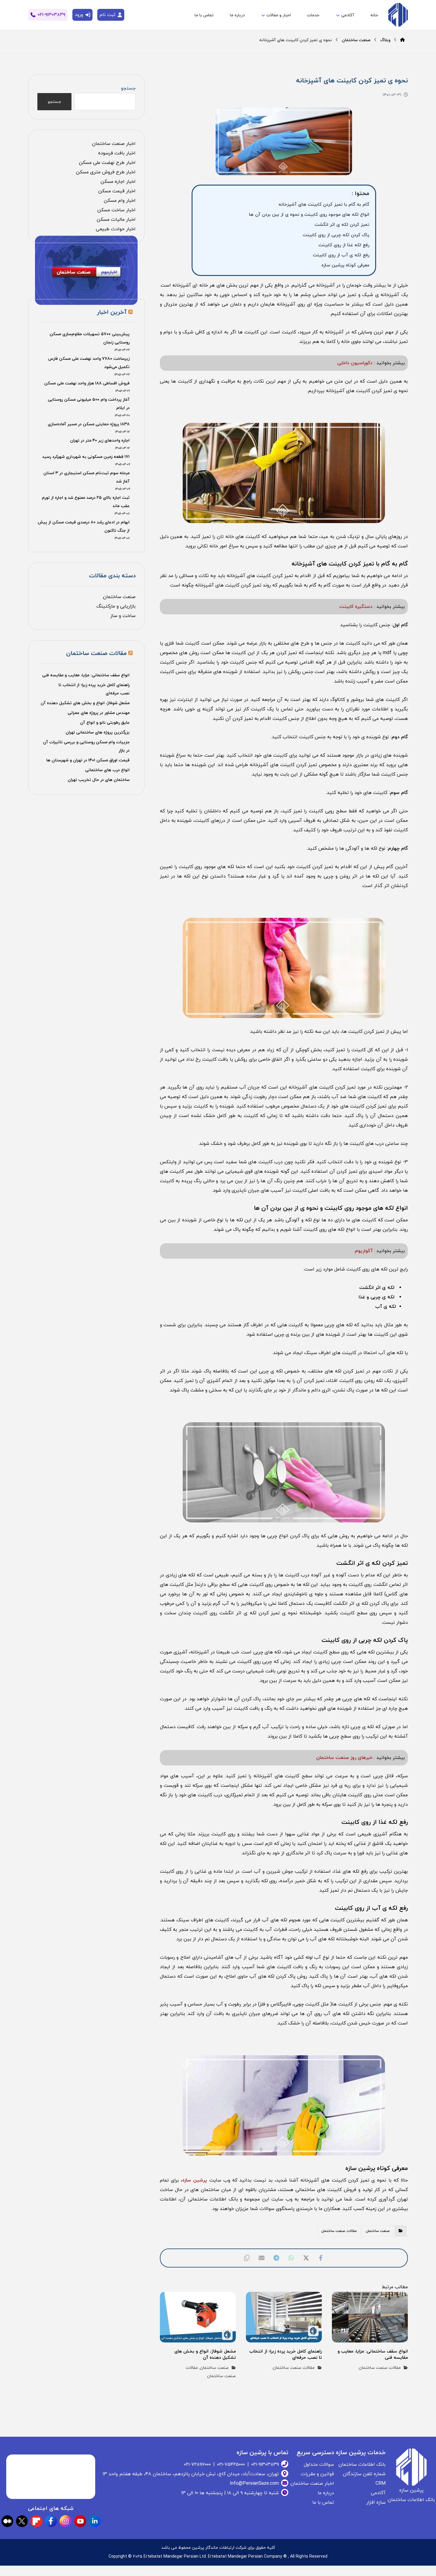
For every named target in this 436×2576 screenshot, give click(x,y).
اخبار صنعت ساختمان (114, 144)
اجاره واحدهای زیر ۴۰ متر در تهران (100, 441)
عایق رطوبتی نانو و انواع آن (105, 723)
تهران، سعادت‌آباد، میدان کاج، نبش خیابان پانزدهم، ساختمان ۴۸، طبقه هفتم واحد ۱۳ (191, 2474)
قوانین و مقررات (317, 2474)
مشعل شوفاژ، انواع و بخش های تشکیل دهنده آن (85, 703)
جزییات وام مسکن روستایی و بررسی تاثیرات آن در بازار (86, 746)
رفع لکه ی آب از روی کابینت (341, 255)
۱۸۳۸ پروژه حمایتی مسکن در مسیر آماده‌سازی (89, 424)
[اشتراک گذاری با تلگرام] (276, 2258)
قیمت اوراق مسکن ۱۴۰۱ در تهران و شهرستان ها (88, 760)
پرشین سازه (195, 2180)
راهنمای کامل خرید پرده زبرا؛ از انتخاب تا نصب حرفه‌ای (94, 689)
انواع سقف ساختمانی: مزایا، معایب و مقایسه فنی (86, 675)
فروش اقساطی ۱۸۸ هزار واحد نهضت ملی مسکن (87, 383)
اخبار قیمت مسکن (117, 191)
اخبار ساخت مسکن (116, 210)
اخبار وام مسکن (120, 201)
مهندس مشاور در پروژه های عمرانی (99, 713)
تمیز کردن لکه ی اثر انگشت (342, 225)
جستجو (128, 88)
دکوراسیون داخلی (355, 363)
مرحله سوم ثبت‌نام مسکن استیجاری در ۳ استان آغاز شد (86, 477)
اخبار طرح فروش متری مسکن (106, 172)
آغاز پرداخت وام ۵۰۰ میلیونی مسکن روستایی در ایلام (89, 404)
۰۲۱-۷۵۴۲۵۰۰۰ (231, 2465)
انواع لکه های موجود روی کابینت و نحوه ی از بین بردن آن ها (309, 215)
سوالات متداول (319, 2465)
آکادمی (378, 2493)
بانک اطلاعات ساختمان (362, 2465)
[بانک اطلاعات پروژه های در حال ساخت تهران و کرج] (397, 15)
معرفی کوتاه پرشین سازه (345, 265)
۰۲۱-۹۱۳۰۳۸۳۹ (265, 2465)
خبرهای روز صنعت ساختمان (344, 1758)
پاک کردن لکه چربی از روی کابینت (336, 235)
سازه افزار (376, 2503)
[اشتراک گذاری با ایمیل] (262, 2258)
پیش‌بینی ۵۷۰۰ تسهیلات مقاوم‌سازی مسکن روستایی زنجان (89, 338)
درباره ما (326, 2493)
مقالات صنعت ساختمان (339, 2231)
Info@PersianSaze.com (254, 2484)
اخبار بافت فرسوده (117, 153)
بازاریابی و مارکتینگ (116, 606)
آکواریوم (364, 1251)
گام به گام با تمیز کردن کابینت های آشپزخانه (324, 204)
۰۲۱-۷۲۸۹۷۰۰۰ (197, 2465)
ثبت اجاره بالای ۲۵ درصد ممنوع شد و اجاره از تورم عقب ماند (86, 502)
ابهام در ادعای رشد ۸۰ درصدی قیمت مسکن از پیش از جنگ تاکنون (83, 526)
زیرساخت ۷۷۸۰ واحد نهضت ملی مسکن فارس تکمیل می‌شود (89, 363)
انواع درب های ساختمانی (107, 770)
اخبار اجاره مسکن (118, 182)
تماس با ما (323, 2503)
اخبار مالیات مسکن (116, 220)
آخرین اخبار (112, 312)
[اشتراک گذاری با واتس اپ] (291, 2258)
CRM (381, 2484)
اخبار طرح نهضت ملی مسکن (107, 163)
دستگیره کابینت (356, 607)
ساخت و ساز (123, 616)
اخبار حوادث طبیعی (116, 229)
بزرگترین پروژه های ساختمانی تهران (98, 732)
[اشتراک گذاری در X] (306, 2258)
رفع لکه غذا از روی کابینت (344, 245)
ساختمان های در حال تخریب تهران (99, 780)
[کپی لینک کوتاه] (247, 2258)
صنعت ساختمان (378, 2231)
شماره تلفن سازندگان (364, 2474)
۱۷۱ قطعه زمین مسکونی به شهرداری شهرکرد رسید (86, 457)
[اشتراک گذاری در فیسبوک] (321, 2258)
